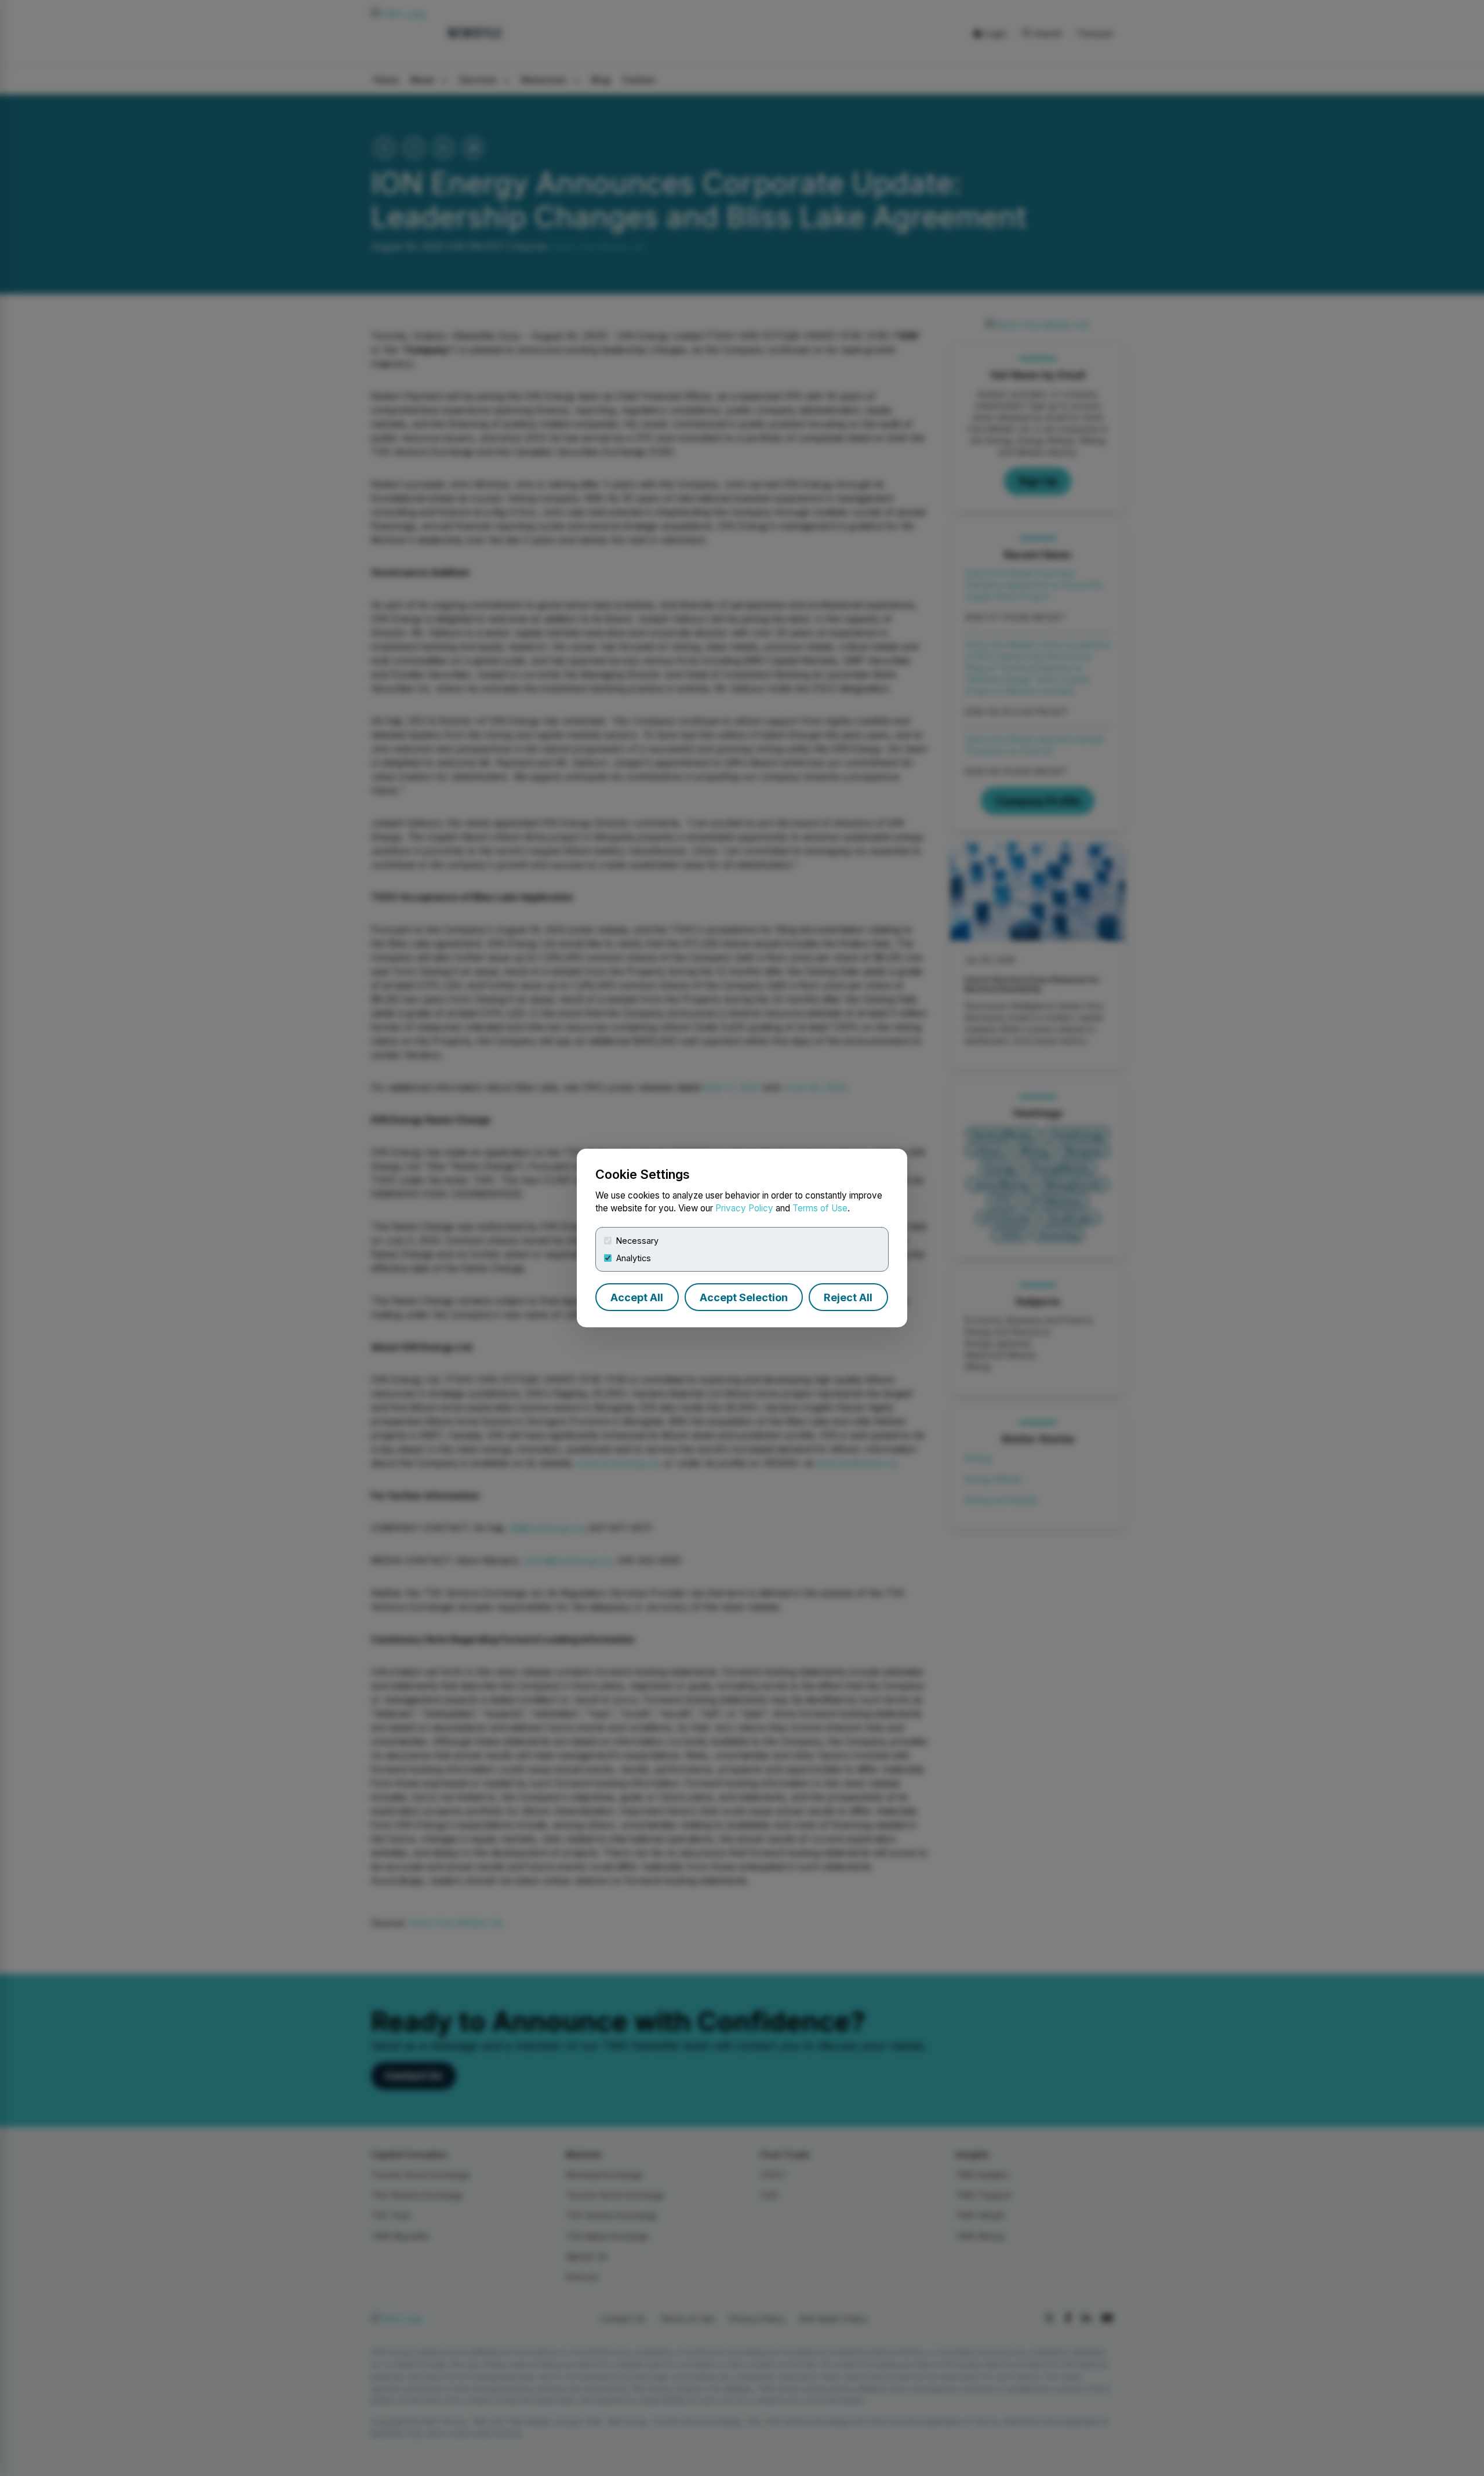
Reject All (848, 1297)
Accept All (637, 1297)
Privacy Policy (744, 1208)
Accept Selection (744, 1297)
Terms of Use (820, 1208)
